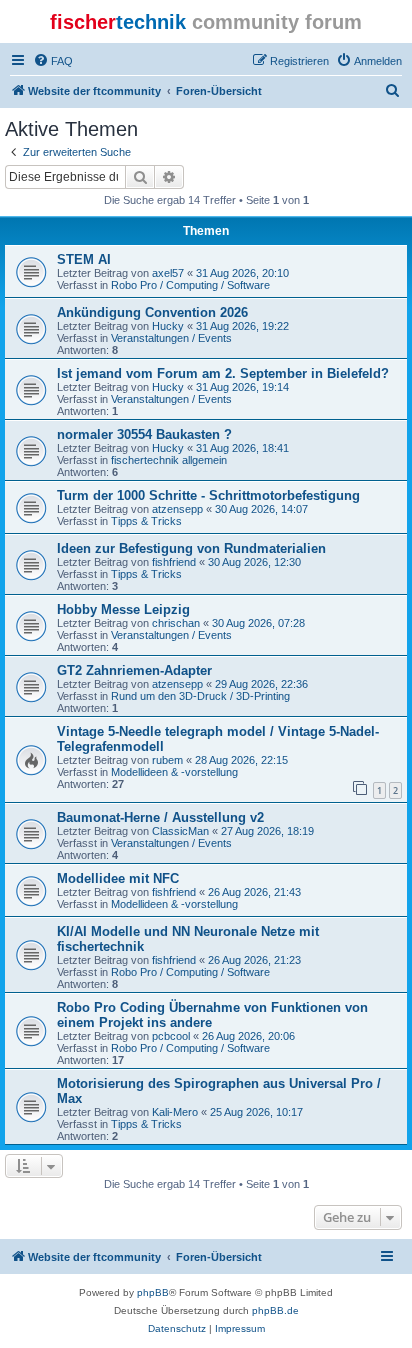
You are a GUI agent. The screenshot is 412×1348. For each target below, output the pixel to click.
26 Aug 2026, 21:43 (254, 892)
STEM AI (84, 259)
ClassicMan (180, 831)
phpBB (153, 1292)
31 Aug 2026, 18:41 (242, 448)
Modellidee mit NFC (118, 878)
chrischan (176, 623)
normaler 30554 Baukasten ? (144, 434)
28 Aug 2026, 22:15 (241, 760)
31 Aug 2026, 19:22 (242, 326)
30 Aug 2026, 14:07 (261, 509)
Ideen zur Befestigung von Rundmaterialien (191, 548)
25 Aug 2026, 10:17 (256, 1112)
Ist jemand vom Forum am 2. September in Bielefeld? (223, 373)
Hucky (168, 326)
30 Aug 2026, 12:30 (254, 562)
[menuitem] (53, 61)
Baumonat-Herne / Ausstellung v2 (160, 817)
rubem (167, 760)
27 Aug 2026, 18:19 (267, 831)
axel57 (168, 273)
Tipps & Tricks (146, 521)
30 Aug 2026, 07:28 (258, 623)
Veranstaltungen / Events (171, 338)
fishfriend (174, 562)
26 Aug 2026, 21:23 (254, 960)
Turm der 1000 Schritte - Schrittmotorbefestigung (208, 495)
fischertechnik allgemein (169, 460)
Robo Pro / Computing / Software (190, 285)
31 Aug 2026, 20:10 (242, 273)
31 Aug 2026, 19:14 (242, 387)
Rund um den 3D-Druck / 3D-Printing (200, 696)
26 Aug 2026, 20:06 (248, 1036)
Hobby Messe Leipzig (123, 609)
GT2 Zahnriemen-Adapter (134, 670)
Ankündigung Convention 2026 (152, 312)
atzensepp (177, 509)
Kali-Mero (175, 1112)
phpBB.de (275, 1310)
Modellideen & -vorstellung (174, 772)
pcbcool (171, 1036)
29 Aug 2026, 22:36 (261, 684)
